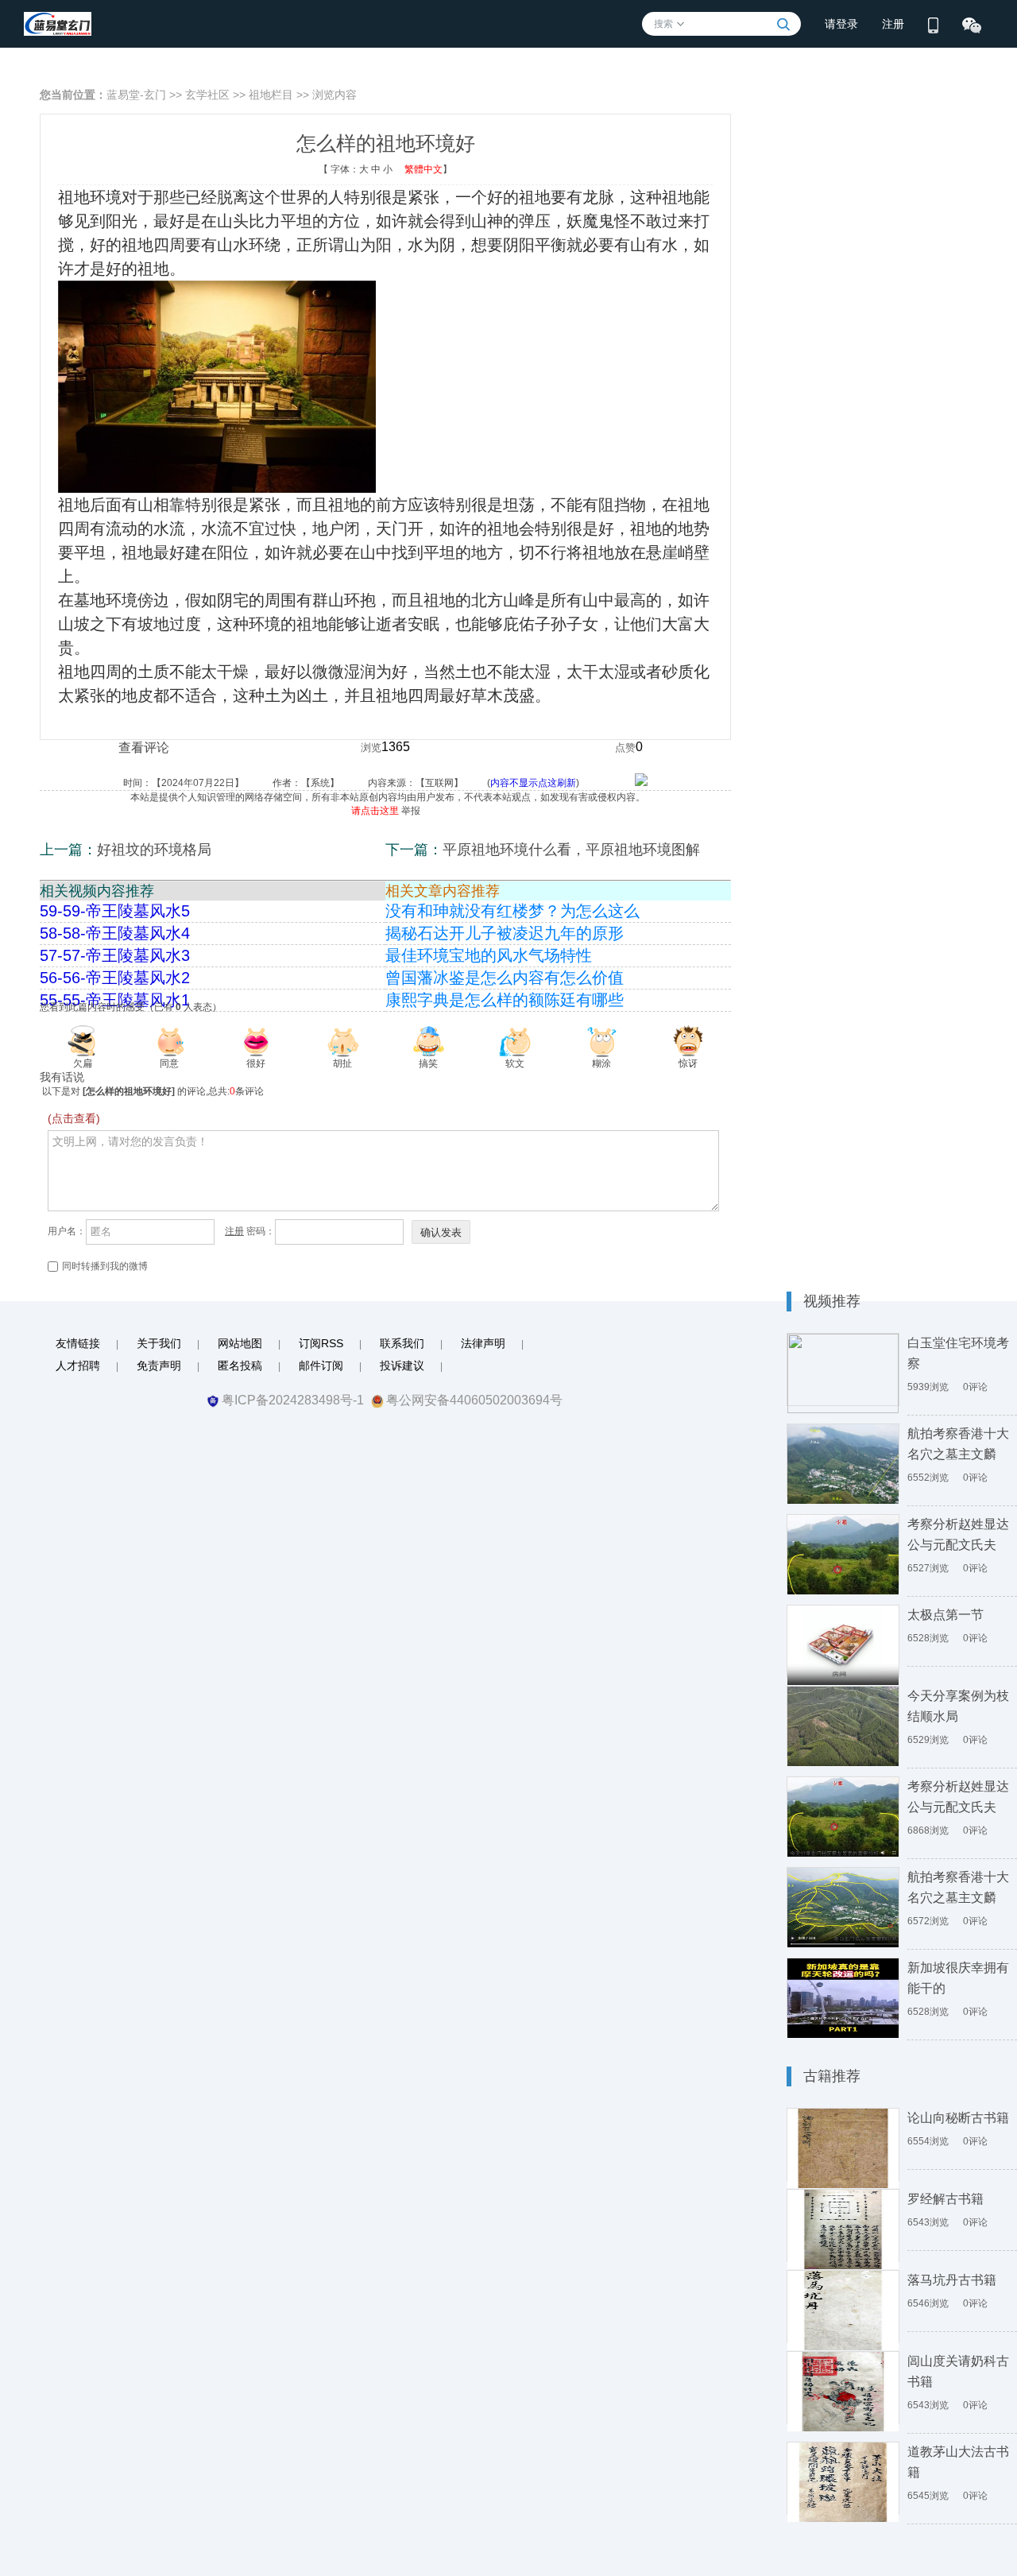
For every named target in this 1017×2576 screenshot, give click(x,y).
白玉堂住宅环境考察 (958, 1353)
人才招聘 (78, 1365)
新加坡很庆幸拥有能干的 (958, 1978)
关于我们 (159, 1343)
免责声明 (159, 1365)
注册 (893, 24)
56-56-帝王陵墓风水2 (115, 978)
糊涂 (601, 1063)
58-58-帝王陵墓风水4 (115, 933)
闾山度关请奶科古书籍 (958, 2371)
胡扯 (342, 1063)
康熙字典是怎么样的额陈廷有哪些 (505, 1000)
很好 (256, 1063)
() (557, 783)
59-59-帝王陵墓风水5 (115, 911)
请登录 (841, 24)
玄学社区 (207, 95)
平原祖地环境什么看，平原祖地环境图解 (571, 850)
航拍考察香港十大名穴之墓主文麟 (958, 1444)
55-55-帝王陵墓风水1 (115, 1000)
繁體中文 (423, 169)
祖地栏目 (271, 95)
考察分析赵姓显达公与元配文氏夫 (958, 1534)
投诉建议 (402, 1365)
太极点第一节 (945, 1615)
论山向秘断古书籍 (958, 2118)
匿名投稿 (240, 1365)
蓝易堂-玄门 (136, 95)
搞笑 (428, 1063)
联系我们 (402, 1343)
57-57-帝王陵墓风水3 (115, 955)
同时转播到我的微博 (105, 1266)
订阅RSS (321, 1343)
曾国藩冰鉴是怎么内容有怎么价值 (505, 978)
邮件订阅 (321, 1365)
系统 (320, 783)
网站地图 (240, 1343)
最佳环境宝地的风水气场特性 (489, 955)
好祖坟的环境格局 (154, 850)
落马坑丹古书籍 (952, 2280)
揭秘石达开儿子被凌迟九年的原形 (505, 933)
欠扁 (83, 1063)
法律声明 (483, 1343)
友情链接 (78, 1343)
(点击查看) (74, 1118)
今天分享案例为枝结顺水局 (958, 1706)
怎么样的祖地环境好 (129, 1091)
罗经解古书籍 (945, 2199)
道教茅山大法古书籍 (958, 2462)
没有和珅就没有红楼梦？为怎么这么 (512, 911)
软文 (515, 1063)
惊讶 (688, 1063)
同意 (169, 1063)
